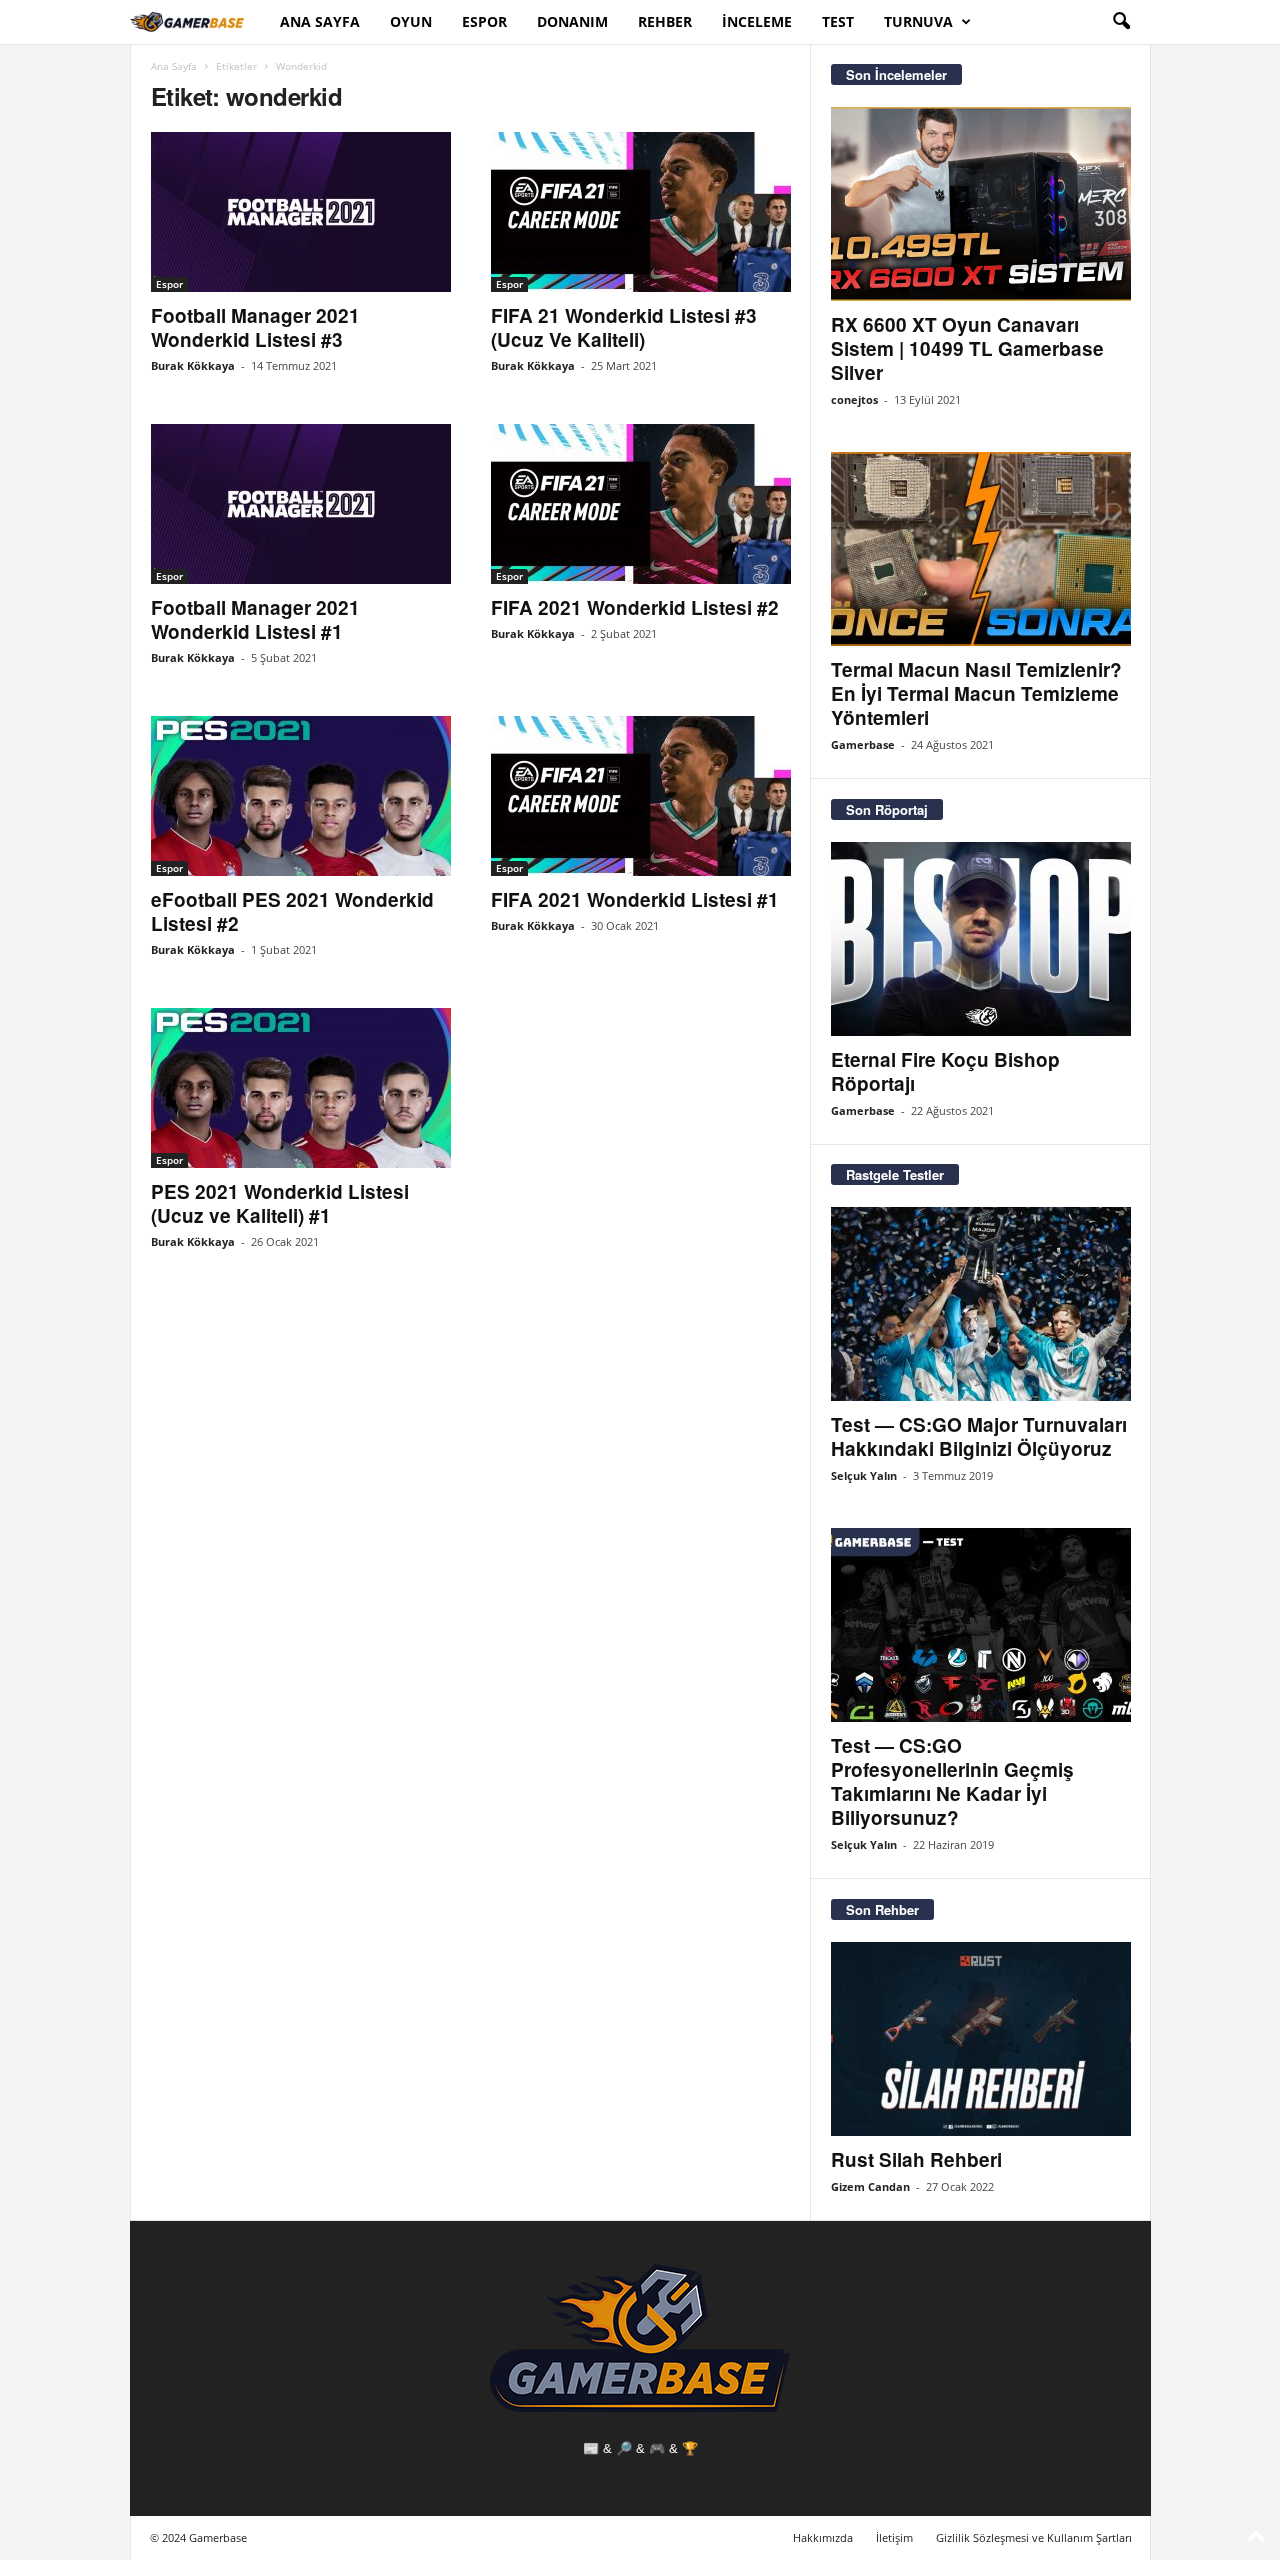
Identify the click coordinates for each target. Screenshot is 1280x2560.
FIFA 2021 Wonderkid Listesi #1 (635, 899)
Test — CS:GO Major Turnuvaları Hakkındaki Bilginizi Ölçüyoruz (979, 1436)
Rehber (665, 21)
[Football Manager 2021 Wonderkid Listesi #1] (301, 504)
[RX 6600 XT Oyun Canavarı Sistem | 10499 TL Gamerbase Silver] (981, 204)
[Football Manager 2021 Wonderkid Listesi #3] (301, 212)
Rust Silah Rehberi (916, 2159)
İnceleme (757, 21)
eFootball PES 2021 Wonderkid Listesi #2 (292, 911)
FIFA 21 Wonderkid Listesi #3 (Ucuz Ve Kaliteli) (624, 327)
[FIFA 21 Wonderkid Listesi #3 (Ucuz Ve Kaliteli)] (641, 212)
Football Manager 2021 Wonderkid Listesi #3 (255, 327)
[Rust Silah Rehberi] (981, 2039)
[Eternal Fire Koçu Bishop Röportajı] (981, 939)
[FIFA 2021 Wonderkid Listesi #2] (641, 504)
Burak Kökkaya (193, 365)
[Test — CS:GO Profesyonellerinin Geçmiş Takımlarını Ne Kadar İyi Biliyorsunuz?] (981, 1625)
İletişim (894, 2537)
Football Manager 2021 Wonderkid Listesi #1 (255, 619)
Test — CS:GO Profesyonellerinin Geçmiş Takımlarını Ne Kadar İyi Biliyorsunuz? (952, 1781)
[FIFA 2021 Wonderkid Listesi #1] (641, 796)
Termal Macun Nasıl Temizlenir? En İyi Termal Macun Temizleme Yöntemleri (976, 693)
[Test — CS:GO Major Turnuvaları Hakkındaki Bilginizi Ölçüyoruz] (981, 1304)
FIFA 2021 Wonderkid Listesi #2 (635, 607)
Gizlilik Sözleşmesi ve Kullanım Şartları (1034, 2537)
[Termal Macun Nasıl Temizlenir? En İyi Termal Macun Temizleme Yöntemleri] (981, 549)
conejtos (854, 399)
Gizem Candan (870, 2186)
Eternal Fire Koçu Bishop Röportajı (945, 1071)
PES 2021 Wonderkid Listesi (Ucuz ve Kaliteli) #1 (280, 1203)
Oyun (411, 21)
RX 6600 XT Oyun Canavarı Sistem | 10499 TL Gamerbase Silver (967, 348)
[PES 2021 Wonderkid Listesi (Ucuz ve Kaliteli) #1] (301, 1088)
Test (838, 21)
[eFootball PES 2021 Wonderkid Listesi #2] (301, 796)
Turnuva (918, 21)
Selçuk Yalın (864, 1475)
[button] (1121, 22)
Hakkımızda (823, 2537)
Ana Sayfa (320, 21)
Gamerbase (863, 744)
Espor (484, 21)
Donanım (572, 21)
